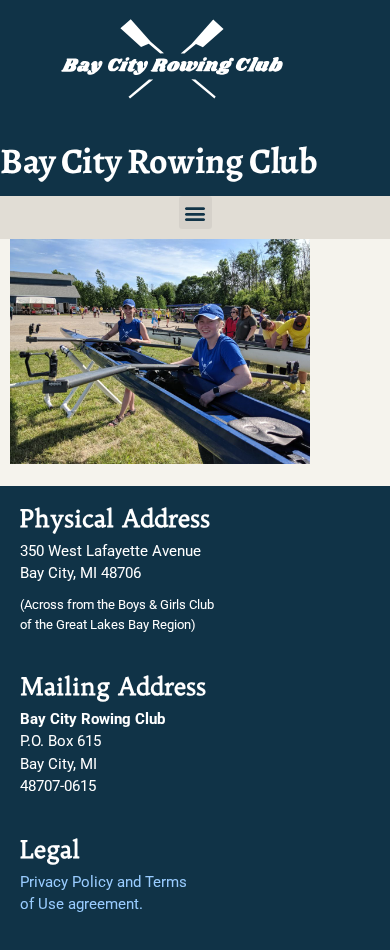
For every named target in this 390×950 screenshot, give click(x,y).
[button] (195, 212)
